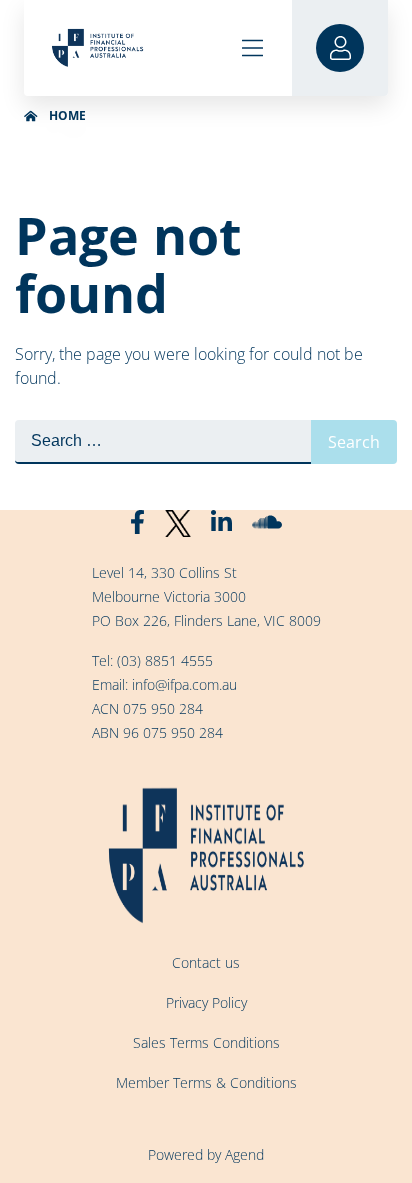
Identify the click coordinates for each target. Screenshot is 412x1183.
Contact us (206, 962)
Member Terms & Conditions (206, 1082)
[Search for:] (163, 442)
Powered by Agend (206, 1154)
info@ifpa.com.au (184, 684)
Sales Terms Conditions (206, 1042)
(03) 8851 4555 (165, 660)
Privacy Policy (206, 1002)
